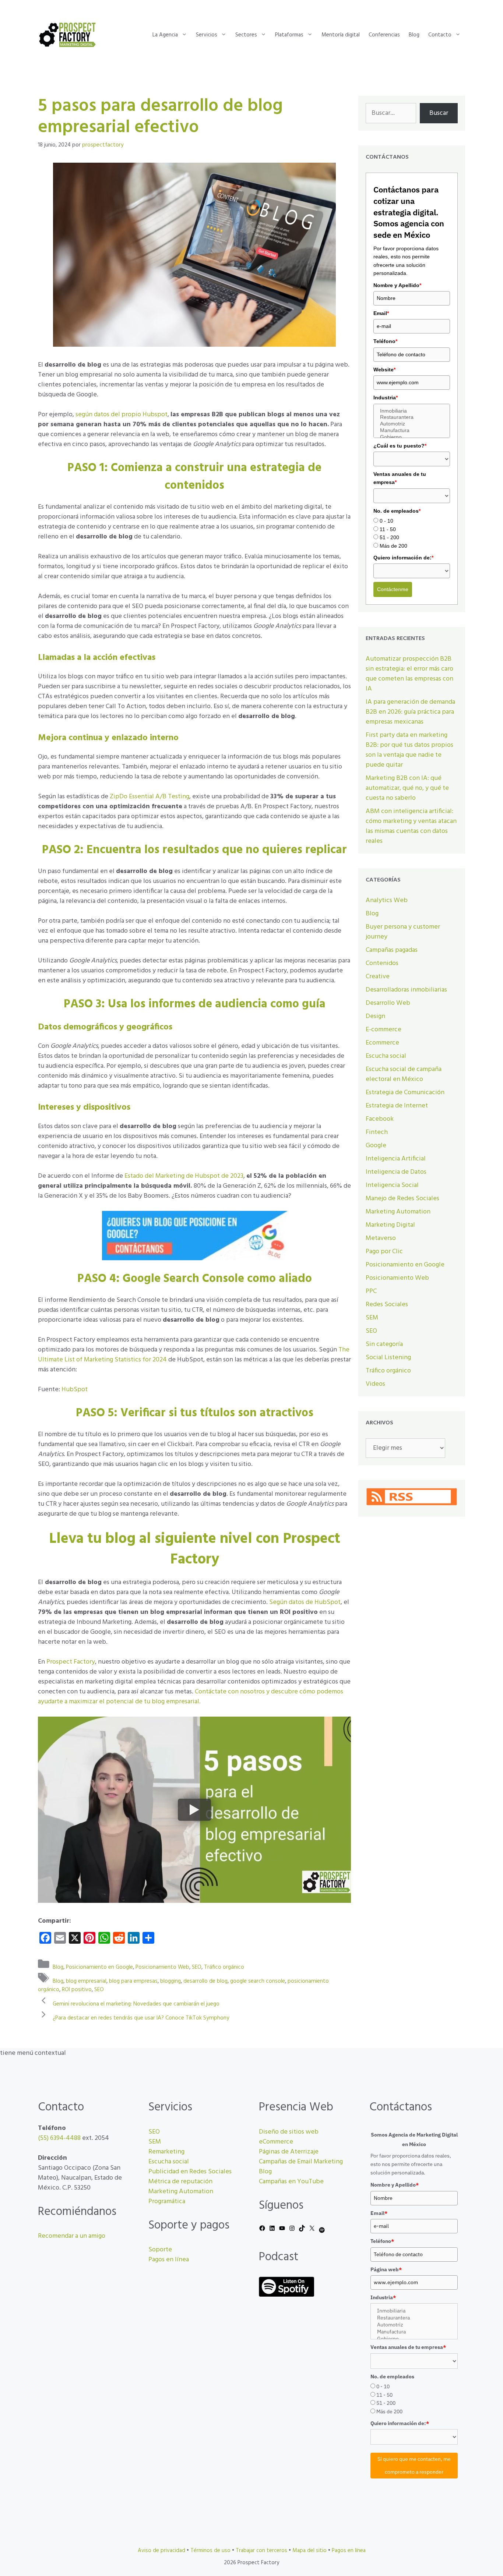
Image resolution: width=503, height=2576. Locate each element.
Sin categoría (384, 1344)
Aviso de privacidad (161, 2551)
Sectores (246, 35)
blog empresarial (86, 1981)
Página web (386, 2269)
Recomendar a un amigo (72, 2236)
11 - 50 (388, 529)
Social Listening (388, 1358)
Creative (378, 977)
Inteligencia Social (392, 1185)
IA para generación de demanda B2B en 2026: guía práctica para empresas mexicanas (410, 712)
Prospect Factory (71, 1662)
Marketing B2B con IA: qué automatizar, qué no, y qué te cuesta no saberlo (407, 788)
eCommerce (276, 2142)
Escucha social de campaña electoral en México (404, 1074)
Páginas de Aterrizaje (289, 2152)
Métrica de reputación (180, 2182)
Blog (414, 35)
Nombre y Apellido (397, 285)
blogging (170, 1981)
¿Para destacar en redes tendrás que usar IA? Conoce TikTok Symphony (141, 2018)
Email (381, 313)
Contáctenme (393, 589)
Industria (386, 397)
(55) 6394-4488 (59, 2138)
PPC (371, 1291)
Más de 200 (393, 546)
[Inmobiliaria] (412, 411)
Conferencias (384, 35)
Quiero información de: (403, 558)
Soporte (160, 2250)
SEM (372, 1318)
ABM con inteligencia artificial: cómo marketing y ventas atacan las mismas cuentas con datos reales (411, 826)
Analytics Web (387, 900)
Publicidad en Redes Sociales (190, 2172)
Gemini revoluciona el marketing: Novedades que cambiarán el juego (136, 2004)
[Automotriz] (412, 424)
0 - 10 (386, 521)
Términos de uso (210, 2551)
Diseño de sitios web (289, 2132)
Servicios (207, 35)
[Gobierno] (412, 437)
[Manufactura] (412, 431)
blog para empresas (133, 1981)
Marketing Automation (398, 1212)
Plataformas (289, 35)
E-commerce (384, 1030)
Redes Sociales (387, 1305)
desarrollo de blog (205, 1981)
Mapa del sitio (309, 2551)
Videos (375, 1384)
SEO (197, 1967)
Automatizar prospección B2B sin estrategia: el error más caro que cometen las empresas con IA (409, 674)
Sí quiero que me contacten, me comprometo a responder (414, 2465)
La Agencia (165, 35)
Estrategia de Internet (397, 1106)
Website (384, 370)
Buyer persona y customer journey (403, 932)
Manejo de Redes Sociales (402, 1199)
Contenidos (382, 963)
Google (376, 1146)
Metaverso (381, 1238)
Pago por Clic (384, 1252)
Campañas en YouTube (291, 2182)
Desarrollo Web (388, 1003)
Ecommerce (382, 1043)
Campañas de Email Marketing (301, 2162)
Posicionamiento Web (162, 1967)
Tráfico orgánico (224, 1967)
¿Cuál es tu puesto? (400, 446)
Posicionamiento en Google (99, 1967)
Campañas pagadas (392, 950)
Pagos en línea (169, 2260)
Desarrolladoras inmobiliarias (406, 990)
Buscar (439, 113)
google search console (258, 1981)
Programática (167, 2202)
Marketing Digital (390, 1225)
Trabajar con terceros (261, 2551)
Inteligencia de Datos (396, 1172)
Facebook (380, 1119)
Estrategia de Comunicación (405, 1093)
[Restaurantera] (412, 417)
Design (375, 1016)
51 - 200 (389, 537)
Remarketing (166, 2152)
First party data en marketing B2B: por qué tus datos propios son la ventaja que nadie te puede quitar (409, 750)
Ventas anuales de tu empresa (400, 478)
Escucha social (386, 1056)
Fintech (377, 1132)
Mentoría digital (341, 35)
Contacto (440, 35)
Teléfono (385, 341)
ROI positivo (77, 1990)
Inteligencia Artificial (396, 1159)
